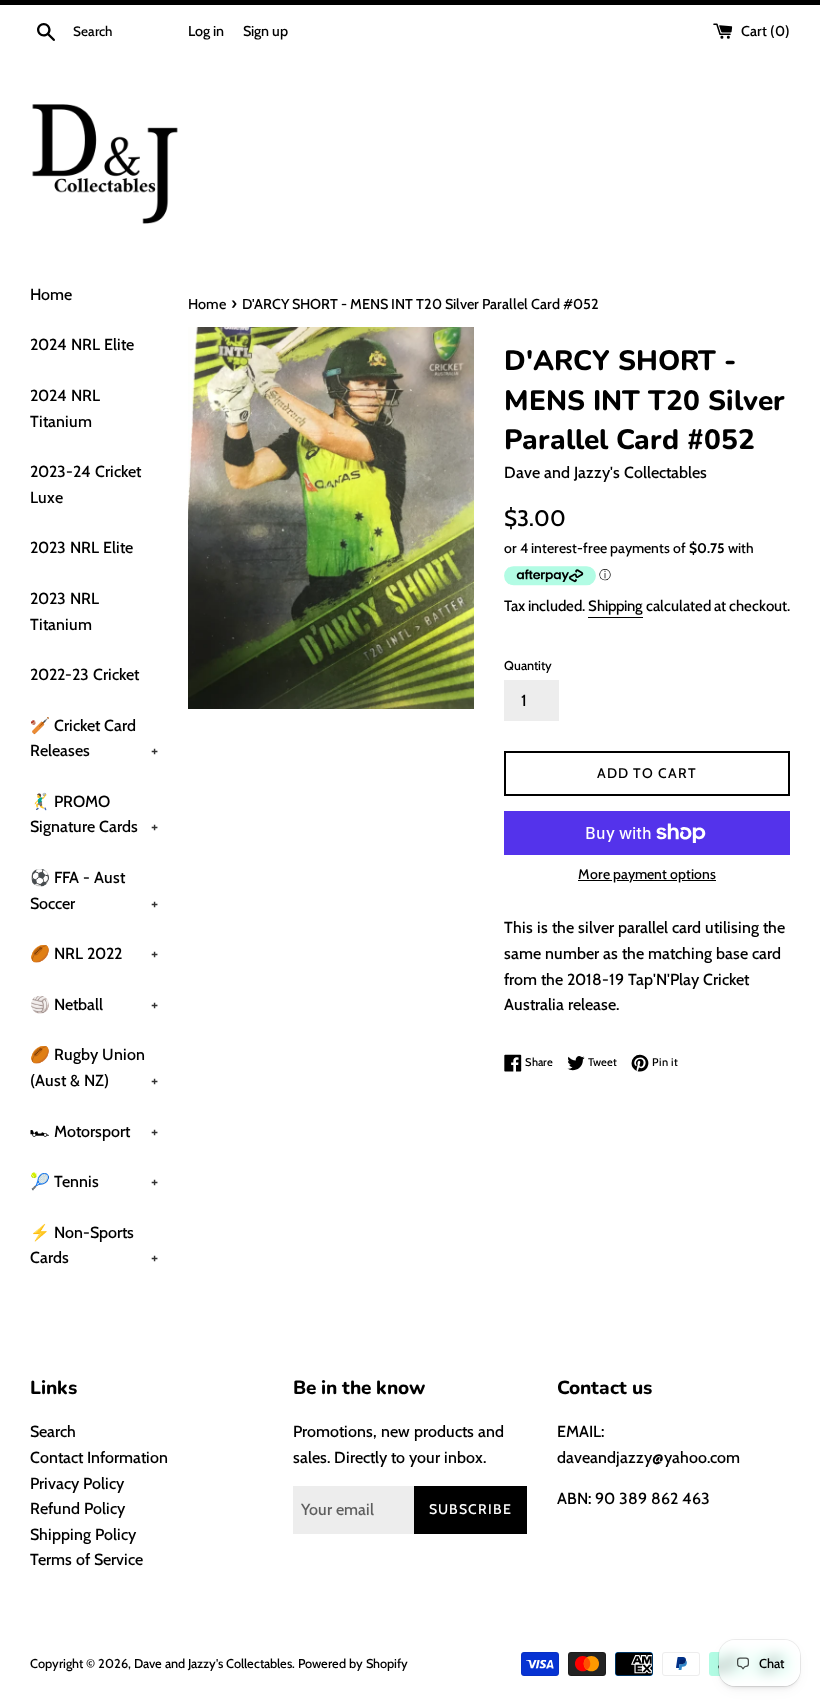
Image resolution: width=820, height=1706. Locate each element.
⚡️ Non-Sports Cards (94, 1245)
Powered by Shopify (353, 1663)
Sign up (265, 31)
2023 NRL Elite (81, 547)
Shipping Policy (83, 1534)
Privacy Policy (77, 1483)
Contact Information (99, 1457)
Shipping (615, 606)
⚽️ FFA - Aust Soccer (94, 890)
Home (51, 294)
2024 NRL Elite (82, 344)
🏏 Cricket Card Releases (94, 738)
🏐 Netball (94, 1004)
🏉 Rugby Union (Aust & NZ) (94, 1067)
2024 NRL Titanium (65, 408)
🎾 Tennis (94, 1181)
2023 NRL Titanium (64, 611)
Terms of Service (86, 1559)
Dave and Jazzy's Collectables (213, 1663)
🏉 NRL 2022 (94, 953)
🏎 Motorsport (94, 1131)
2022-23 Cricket (84, 674)
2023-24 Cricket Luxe (85, 484)
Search (53, 1431)
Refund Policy (77, 1508)
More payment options (647, 874)
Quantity (528, 665)
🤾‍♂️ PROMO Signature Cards (94, 814)
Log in (206, 31)
